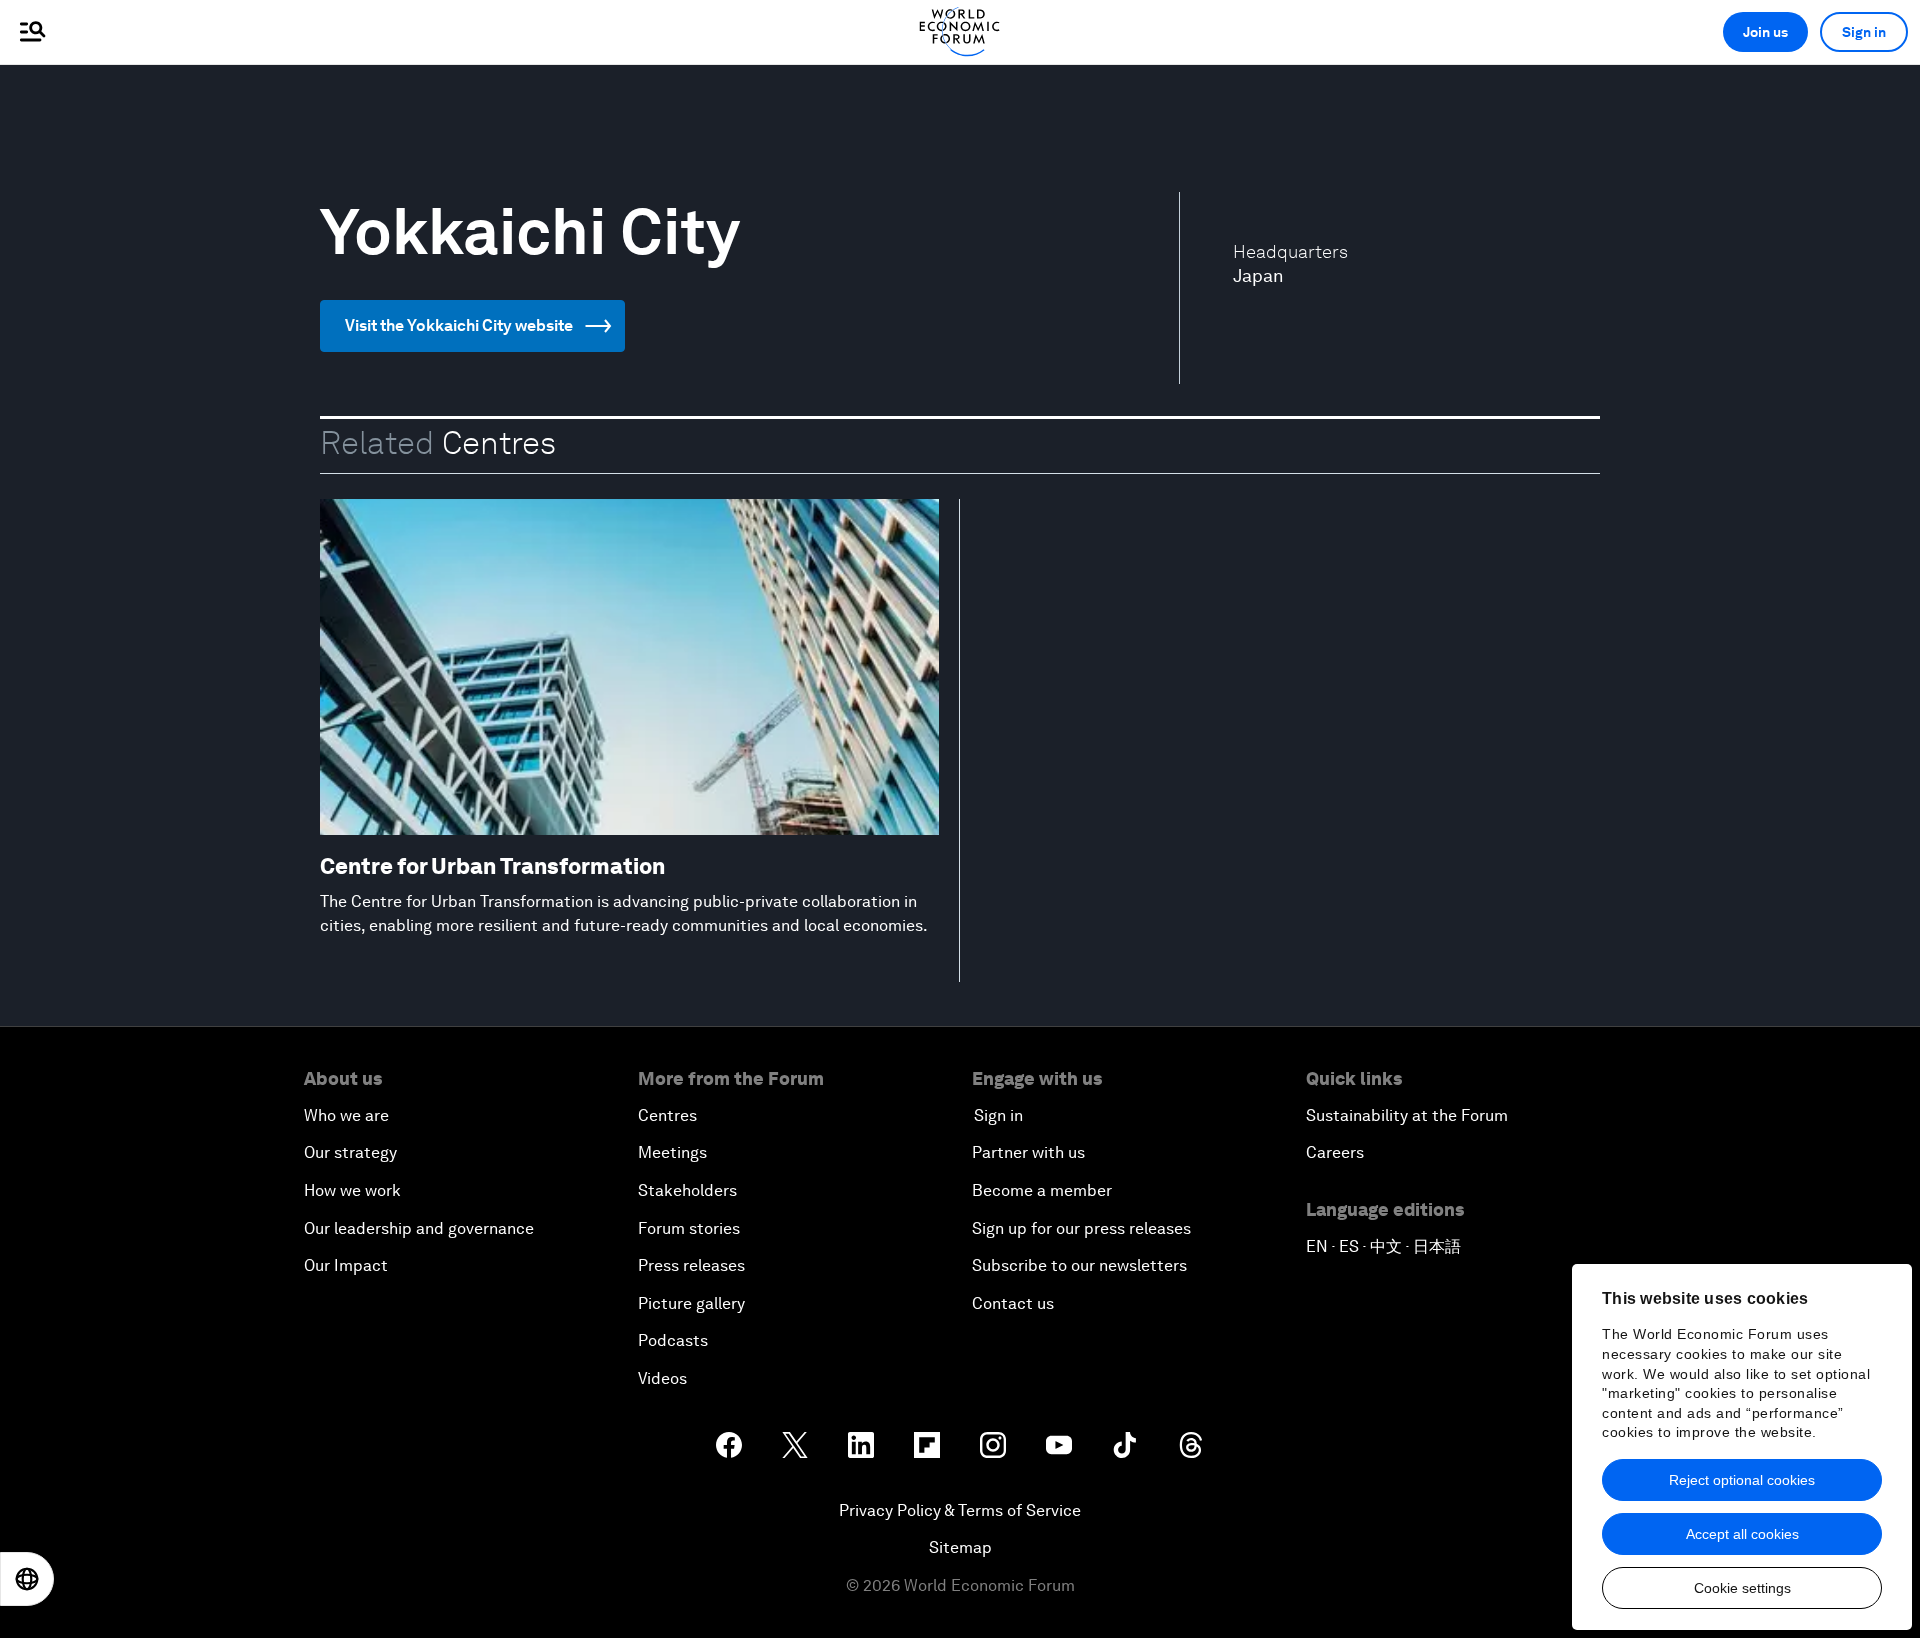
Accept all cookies (1742, 1534)
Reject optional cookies (1742, 1480)
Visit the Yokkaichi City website (459, 325)
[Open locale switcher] (27, 1579)
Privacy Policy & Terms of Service (960, 1510)
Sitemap (960, 1547)
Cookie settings (1742, 1588)
